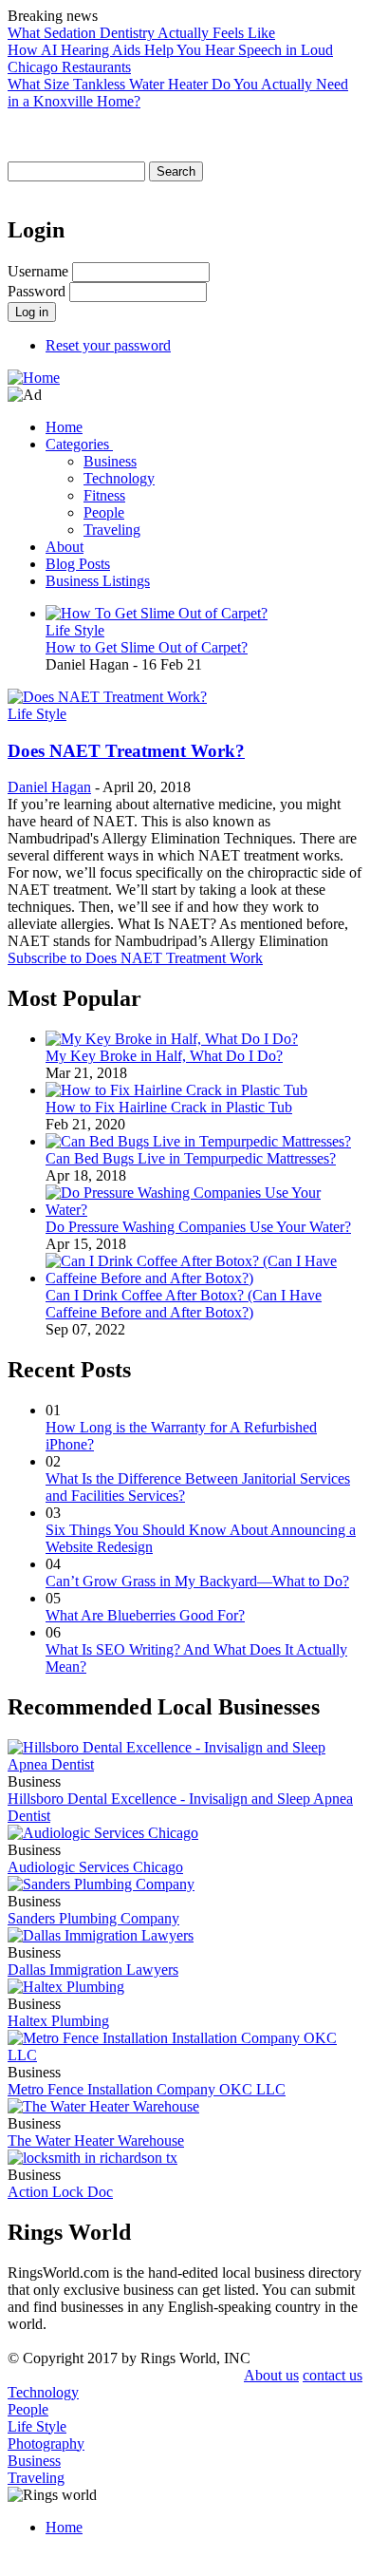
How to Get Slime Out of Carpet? (147, 647)
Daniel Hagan (49, 787)
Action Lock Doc (60, 2192)
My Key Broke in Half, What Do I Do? (164, 1056)
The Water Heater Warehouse (96, 2140)
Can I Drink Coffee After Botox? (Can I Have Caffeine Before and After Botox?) (184, 1304)
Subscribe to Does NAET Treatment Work (135, 958)
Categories (79, 444)
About (65, 547)
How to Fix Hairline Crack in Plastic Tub (169, 1107)
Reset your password (108, 345)
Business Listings (98, 581)
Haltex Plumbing (58, 2021)
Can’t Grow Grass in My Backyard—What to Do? (197, 1581)
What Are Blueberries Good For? (145, 1615)
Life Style (75, 630)
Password (37, 291)
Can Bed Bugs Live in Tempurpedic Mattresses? (191, 1158)
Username (38, 271)
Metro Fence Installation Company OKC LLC (147, 2089)
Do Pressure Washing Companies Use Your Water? (198, 1227)
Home (64, 427)
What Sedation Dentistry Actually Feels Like (141, 33)
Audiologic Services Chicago (95, 1867)
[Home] (34, 378)
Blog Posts (78, 564)
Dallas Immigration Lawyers (93, 1970)
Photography (46, 2443)
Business (110, 461)
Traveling (112, 530)
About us (271, 2375)
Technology (119, 478)
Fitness (104, 495)
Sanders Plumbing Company (93, 1918)
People (104, 512)
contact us (333, 2375)
